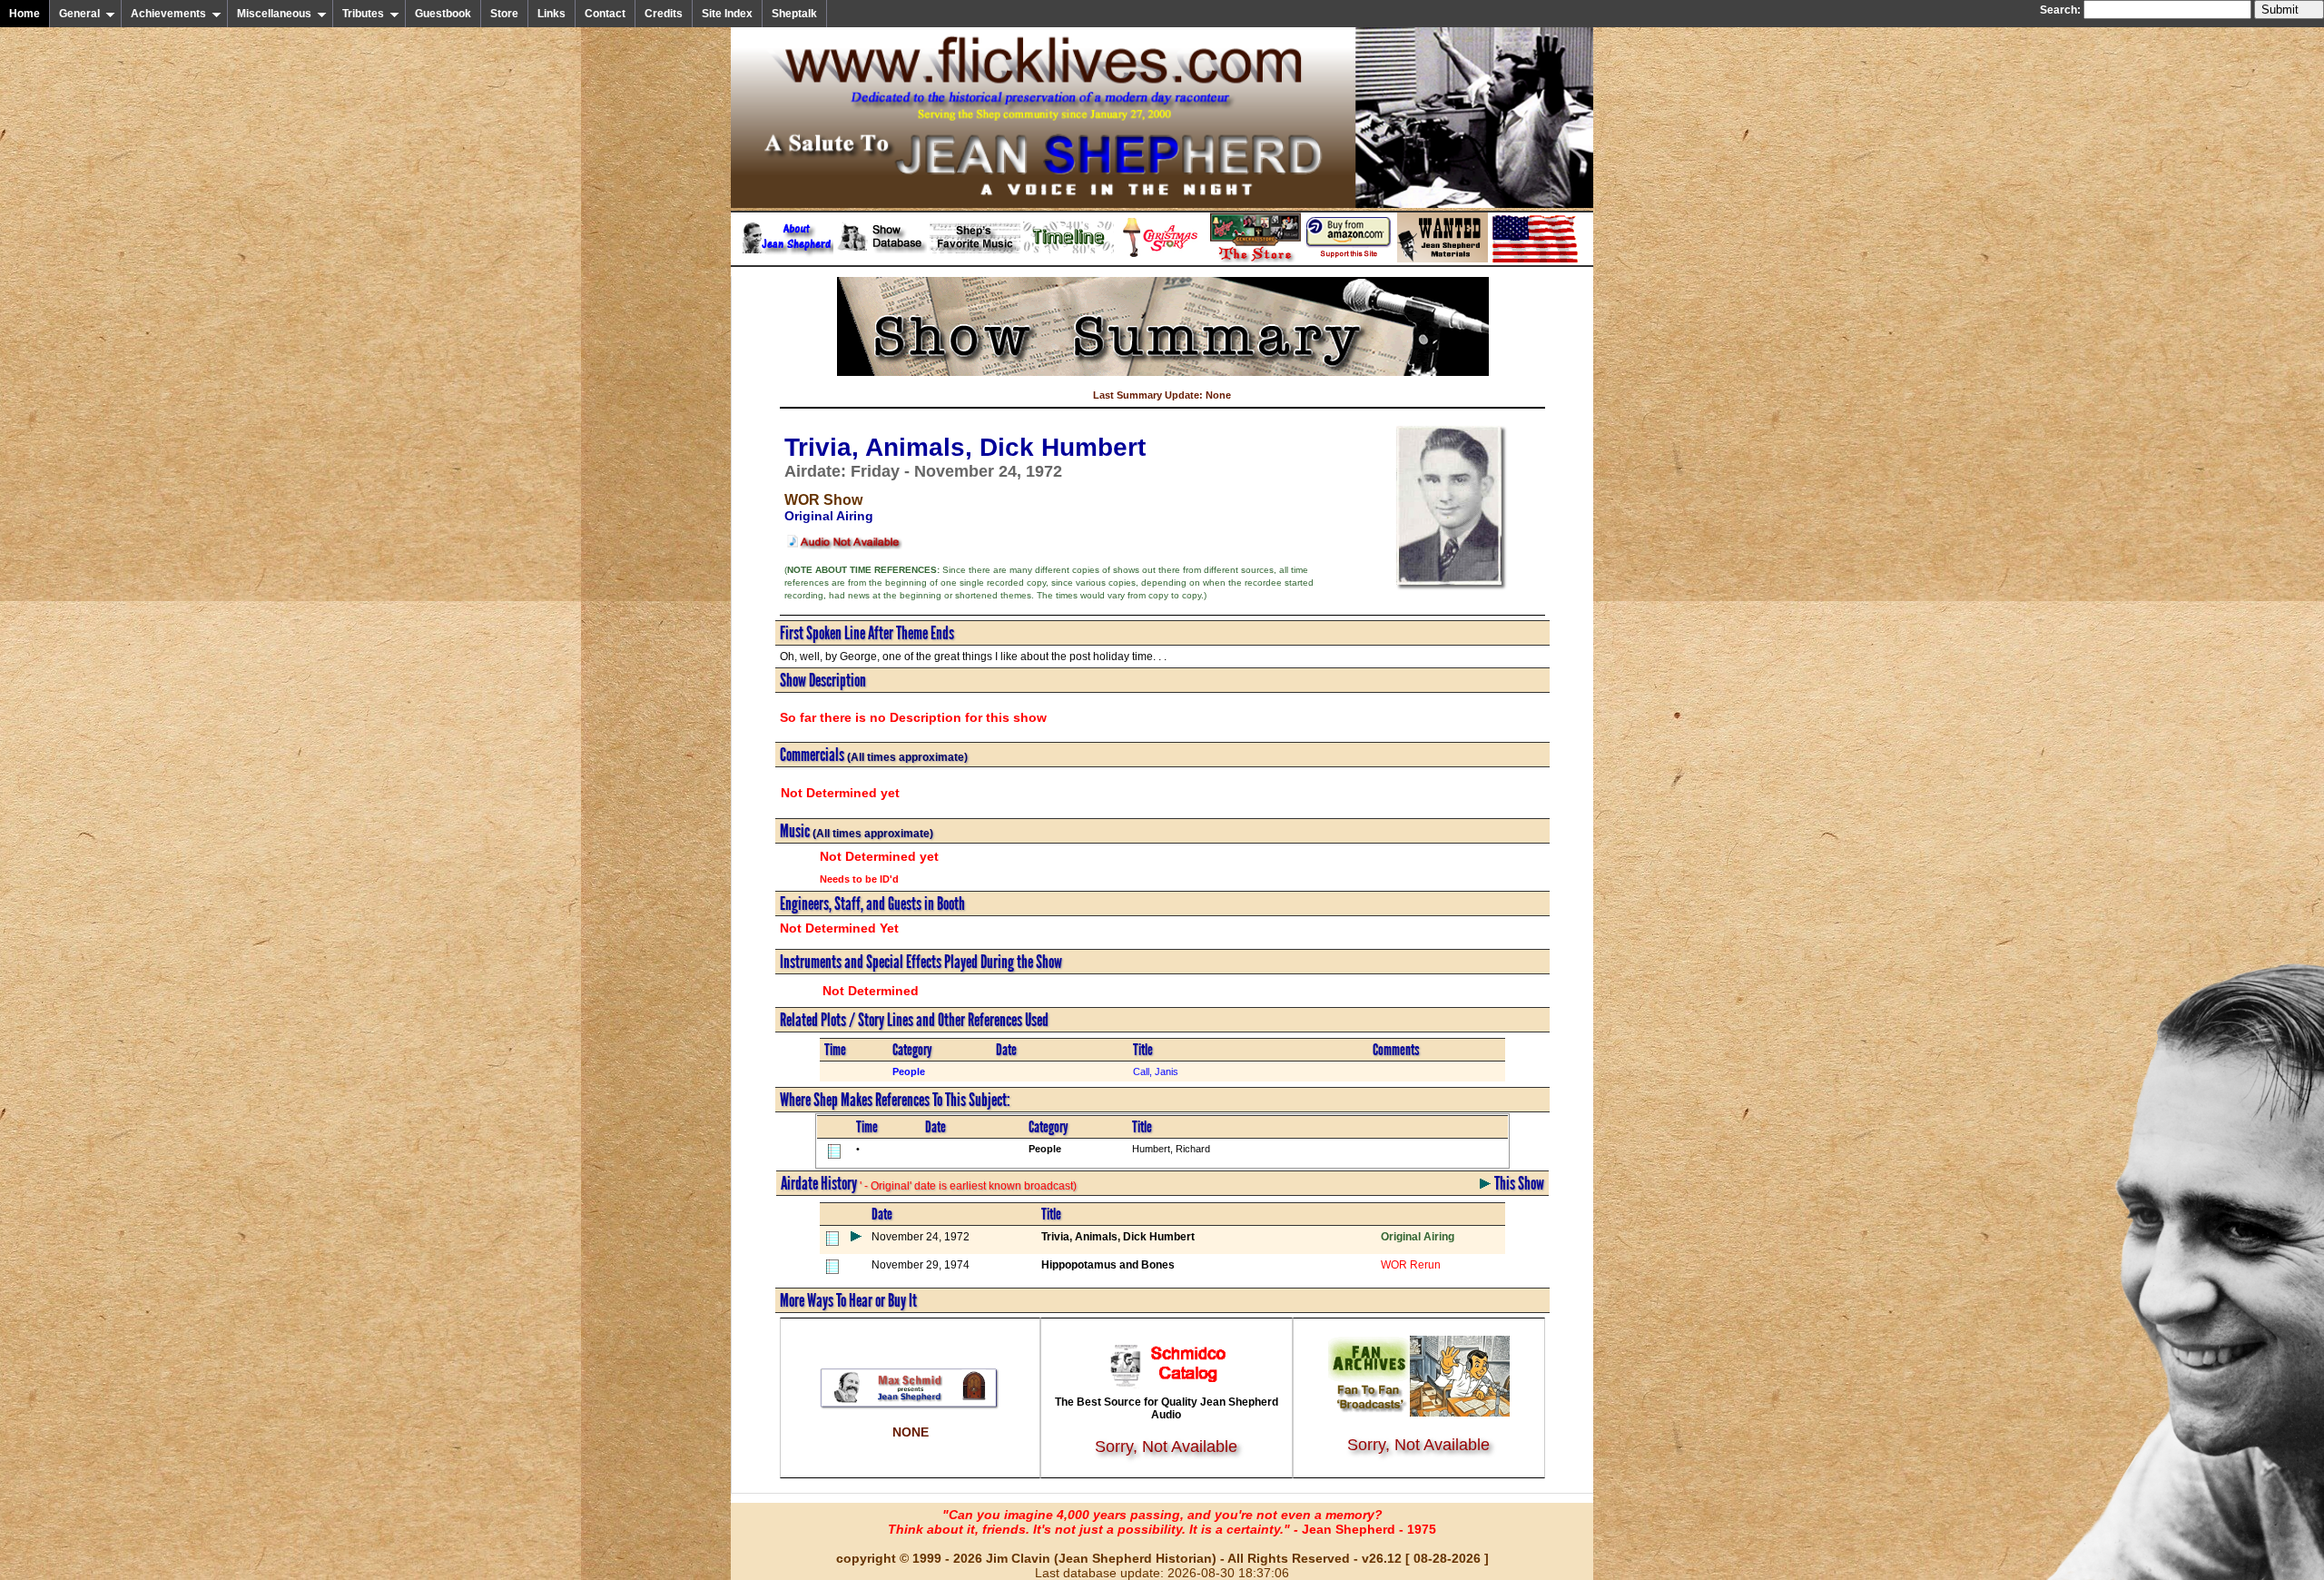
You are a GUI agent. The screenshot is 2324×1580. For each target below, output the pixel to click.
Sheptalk (794, 14)
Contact (605, 14)
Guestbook (443, 14)
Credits (664, 14)
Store (504, 14)
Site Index (727, 14)
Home (25, 14)
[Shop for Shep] (1256, 259)
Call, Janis (1156, 1071)
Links (551, 14)
